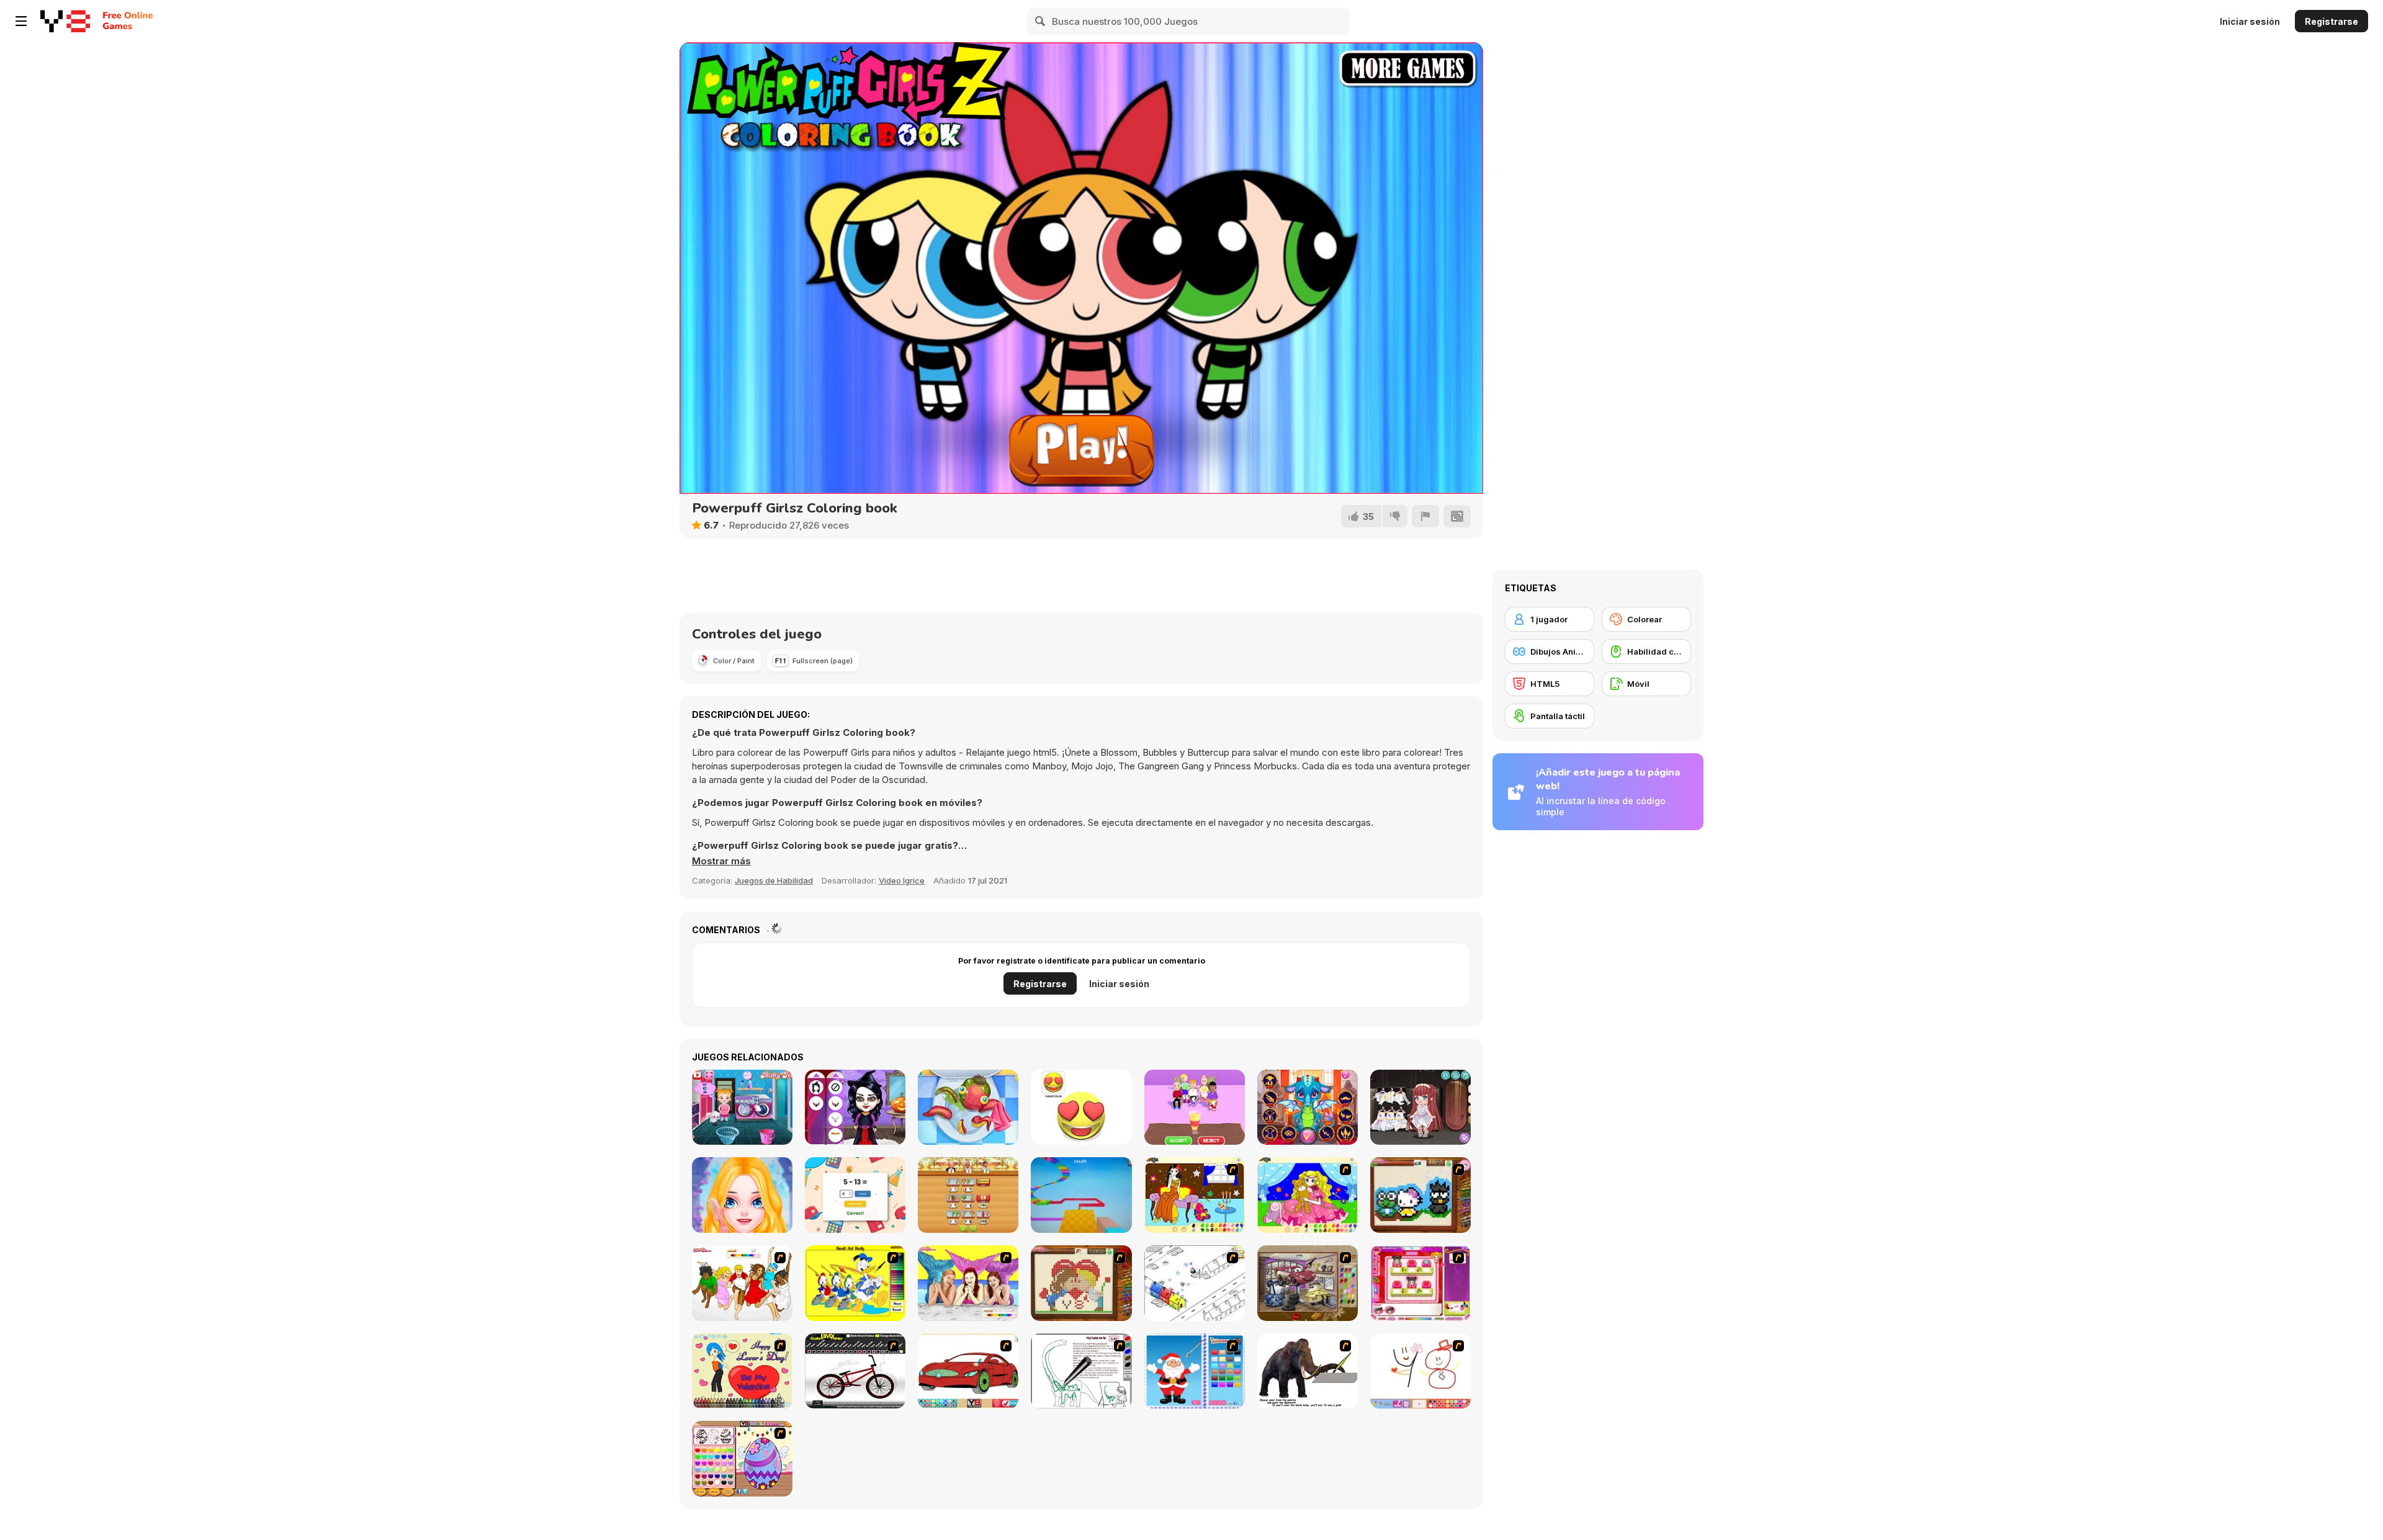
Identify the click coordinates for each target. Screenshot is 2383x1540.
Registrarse (2331, 21)
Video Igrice (902, 880)
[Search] (1041, 21)
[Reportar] (1425, 516)
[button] (721, 861)
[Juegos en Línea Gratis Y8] (65, 21)
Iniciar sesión (2250, 21)
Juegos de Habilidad (774, 880)
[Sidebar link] (21, 21)
